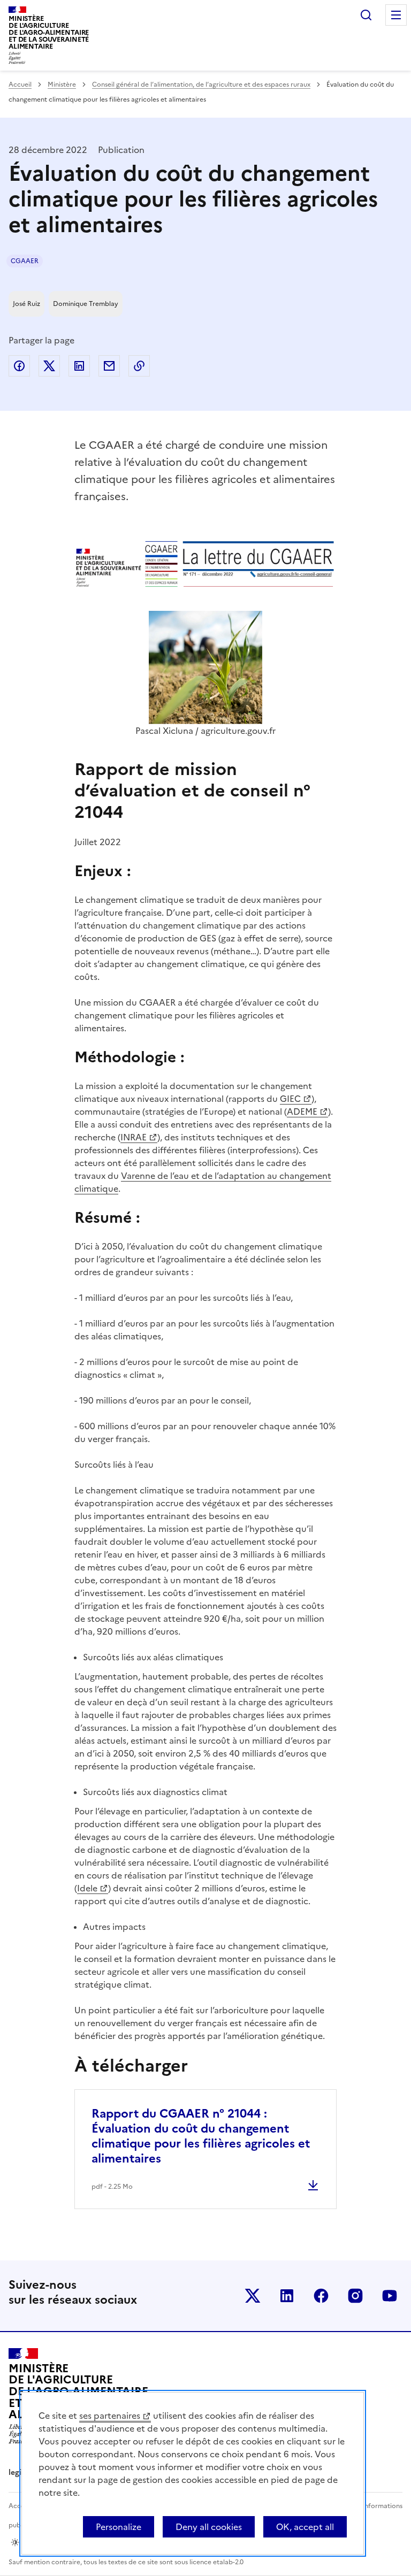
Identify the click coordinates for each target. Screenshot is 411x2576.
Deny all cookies (209, 2527)
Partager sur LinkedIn (79, 366)
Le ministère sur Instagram (355, 2296)
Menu (396, 15)
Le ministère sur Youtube (390, 2296)
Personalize (119, 2527)
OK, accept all (305, 2527)
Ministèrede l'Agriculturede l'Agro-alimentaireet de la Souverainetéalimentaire (49, 32)
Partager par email (109, 366)
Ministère (62, 85)
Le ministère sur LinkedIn (287, 2296)
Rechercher (366, 15)
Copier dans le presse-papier (139, 366)
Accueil (20, 85)
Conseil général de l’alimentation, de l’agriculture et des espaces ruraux (201, 85)
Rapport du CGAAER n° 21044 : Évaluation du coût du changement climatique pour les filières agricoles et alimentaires (201, 2136)
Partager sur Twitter (49, 366)
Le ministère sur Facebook (321, 2296)
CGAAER (25, 261)
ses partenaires (110, 2416)
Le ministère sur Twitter (253, 2296)
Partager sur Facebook (19, 366)
